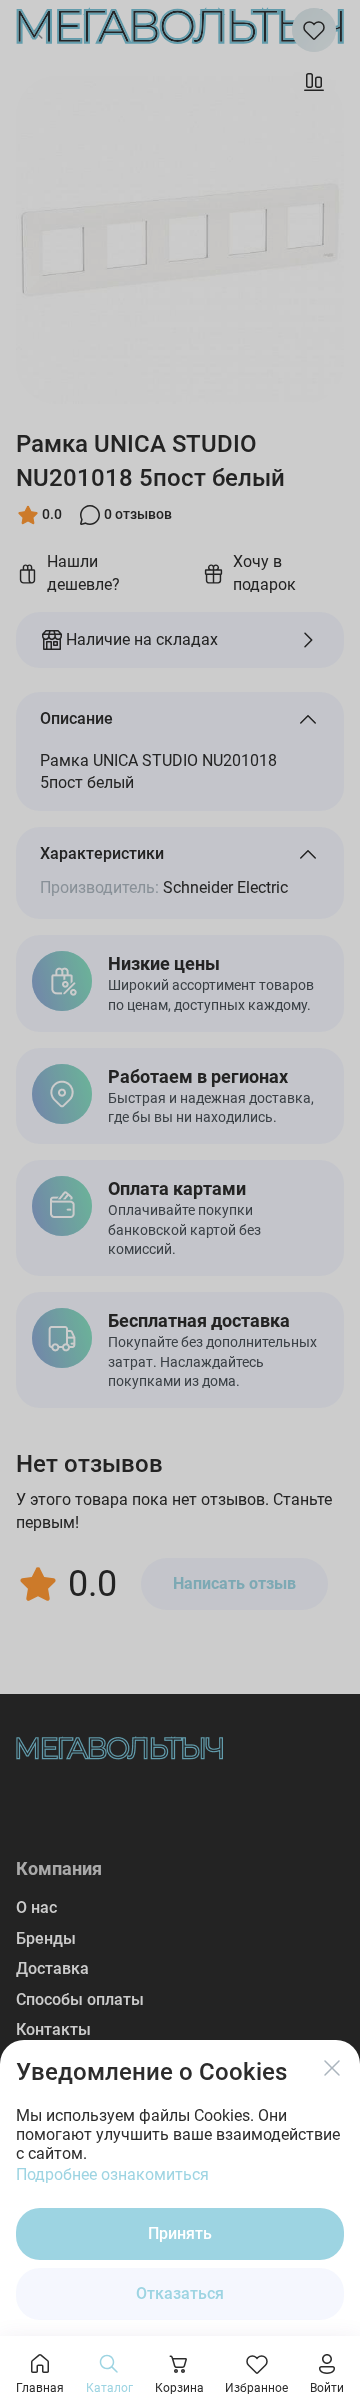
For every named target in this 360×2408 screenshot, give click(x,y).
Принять (180, 2233)
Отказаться (180, 2293)
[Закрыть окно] (332, 2068)
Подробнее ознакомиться (112, 2174)
